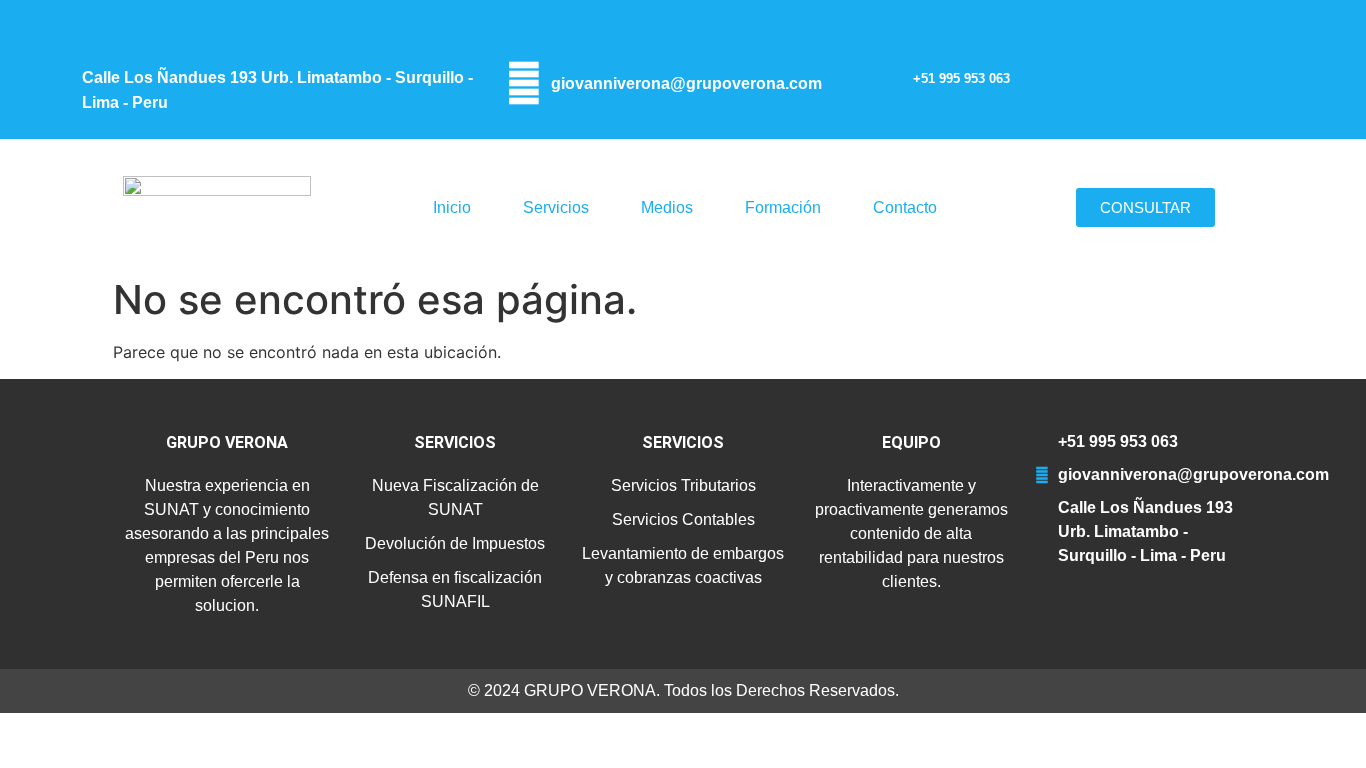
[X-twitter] (1104, 27)
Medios (667, 207)
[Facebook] (1064, 27)
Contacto (905, 207)
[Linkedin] (1185, 27)
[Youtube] (1144, 27)
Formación (783, 207)
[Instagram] (1024, 27)
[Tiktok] (1225, 27)
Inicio (452, 207)
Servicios (556, 207)
